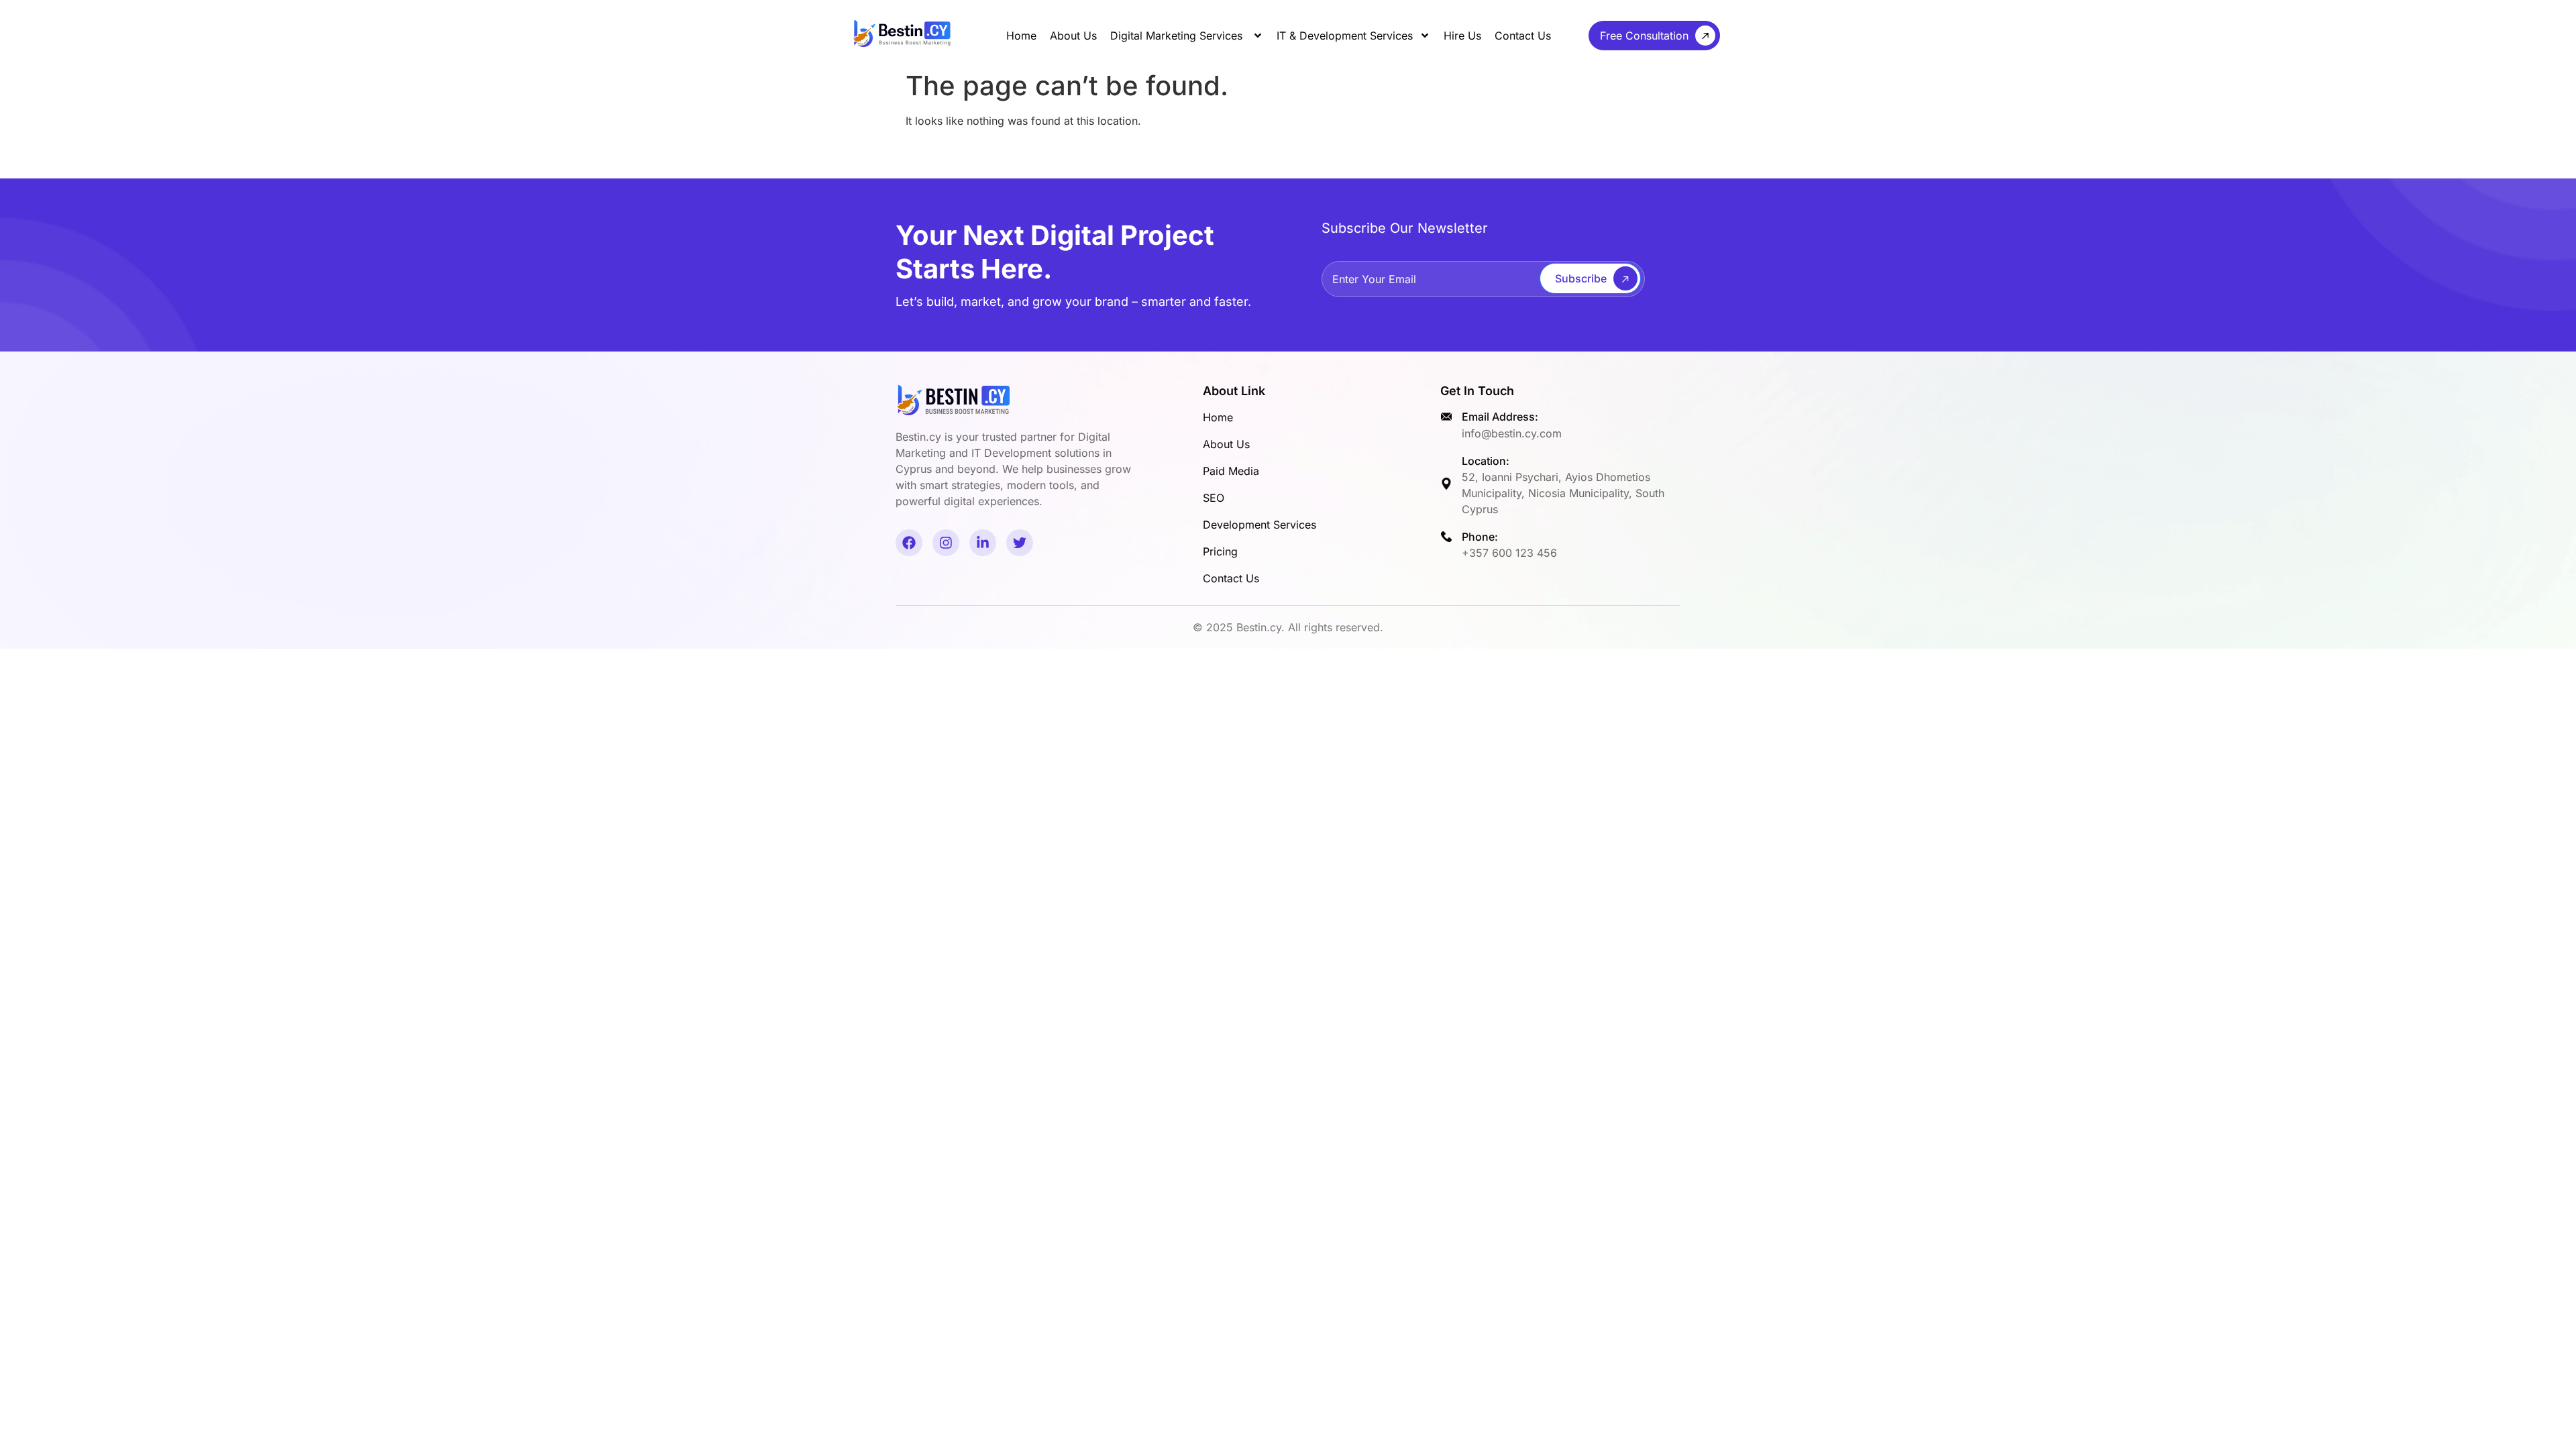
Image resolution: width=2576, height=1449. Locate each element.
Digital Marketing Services (1178, 36)
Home (1021, 36)
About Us (1073, 36)
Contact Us (1523, 36)
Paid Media (1231, 471)
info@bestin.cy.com (1512, 433)
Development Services (1259, 525)
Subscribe (1581, 278)
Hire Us (1462, 36)
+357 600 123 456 (1509, 553)
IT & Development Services (1345, 36)
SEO (1214, 498)
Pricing (1220, 551)
